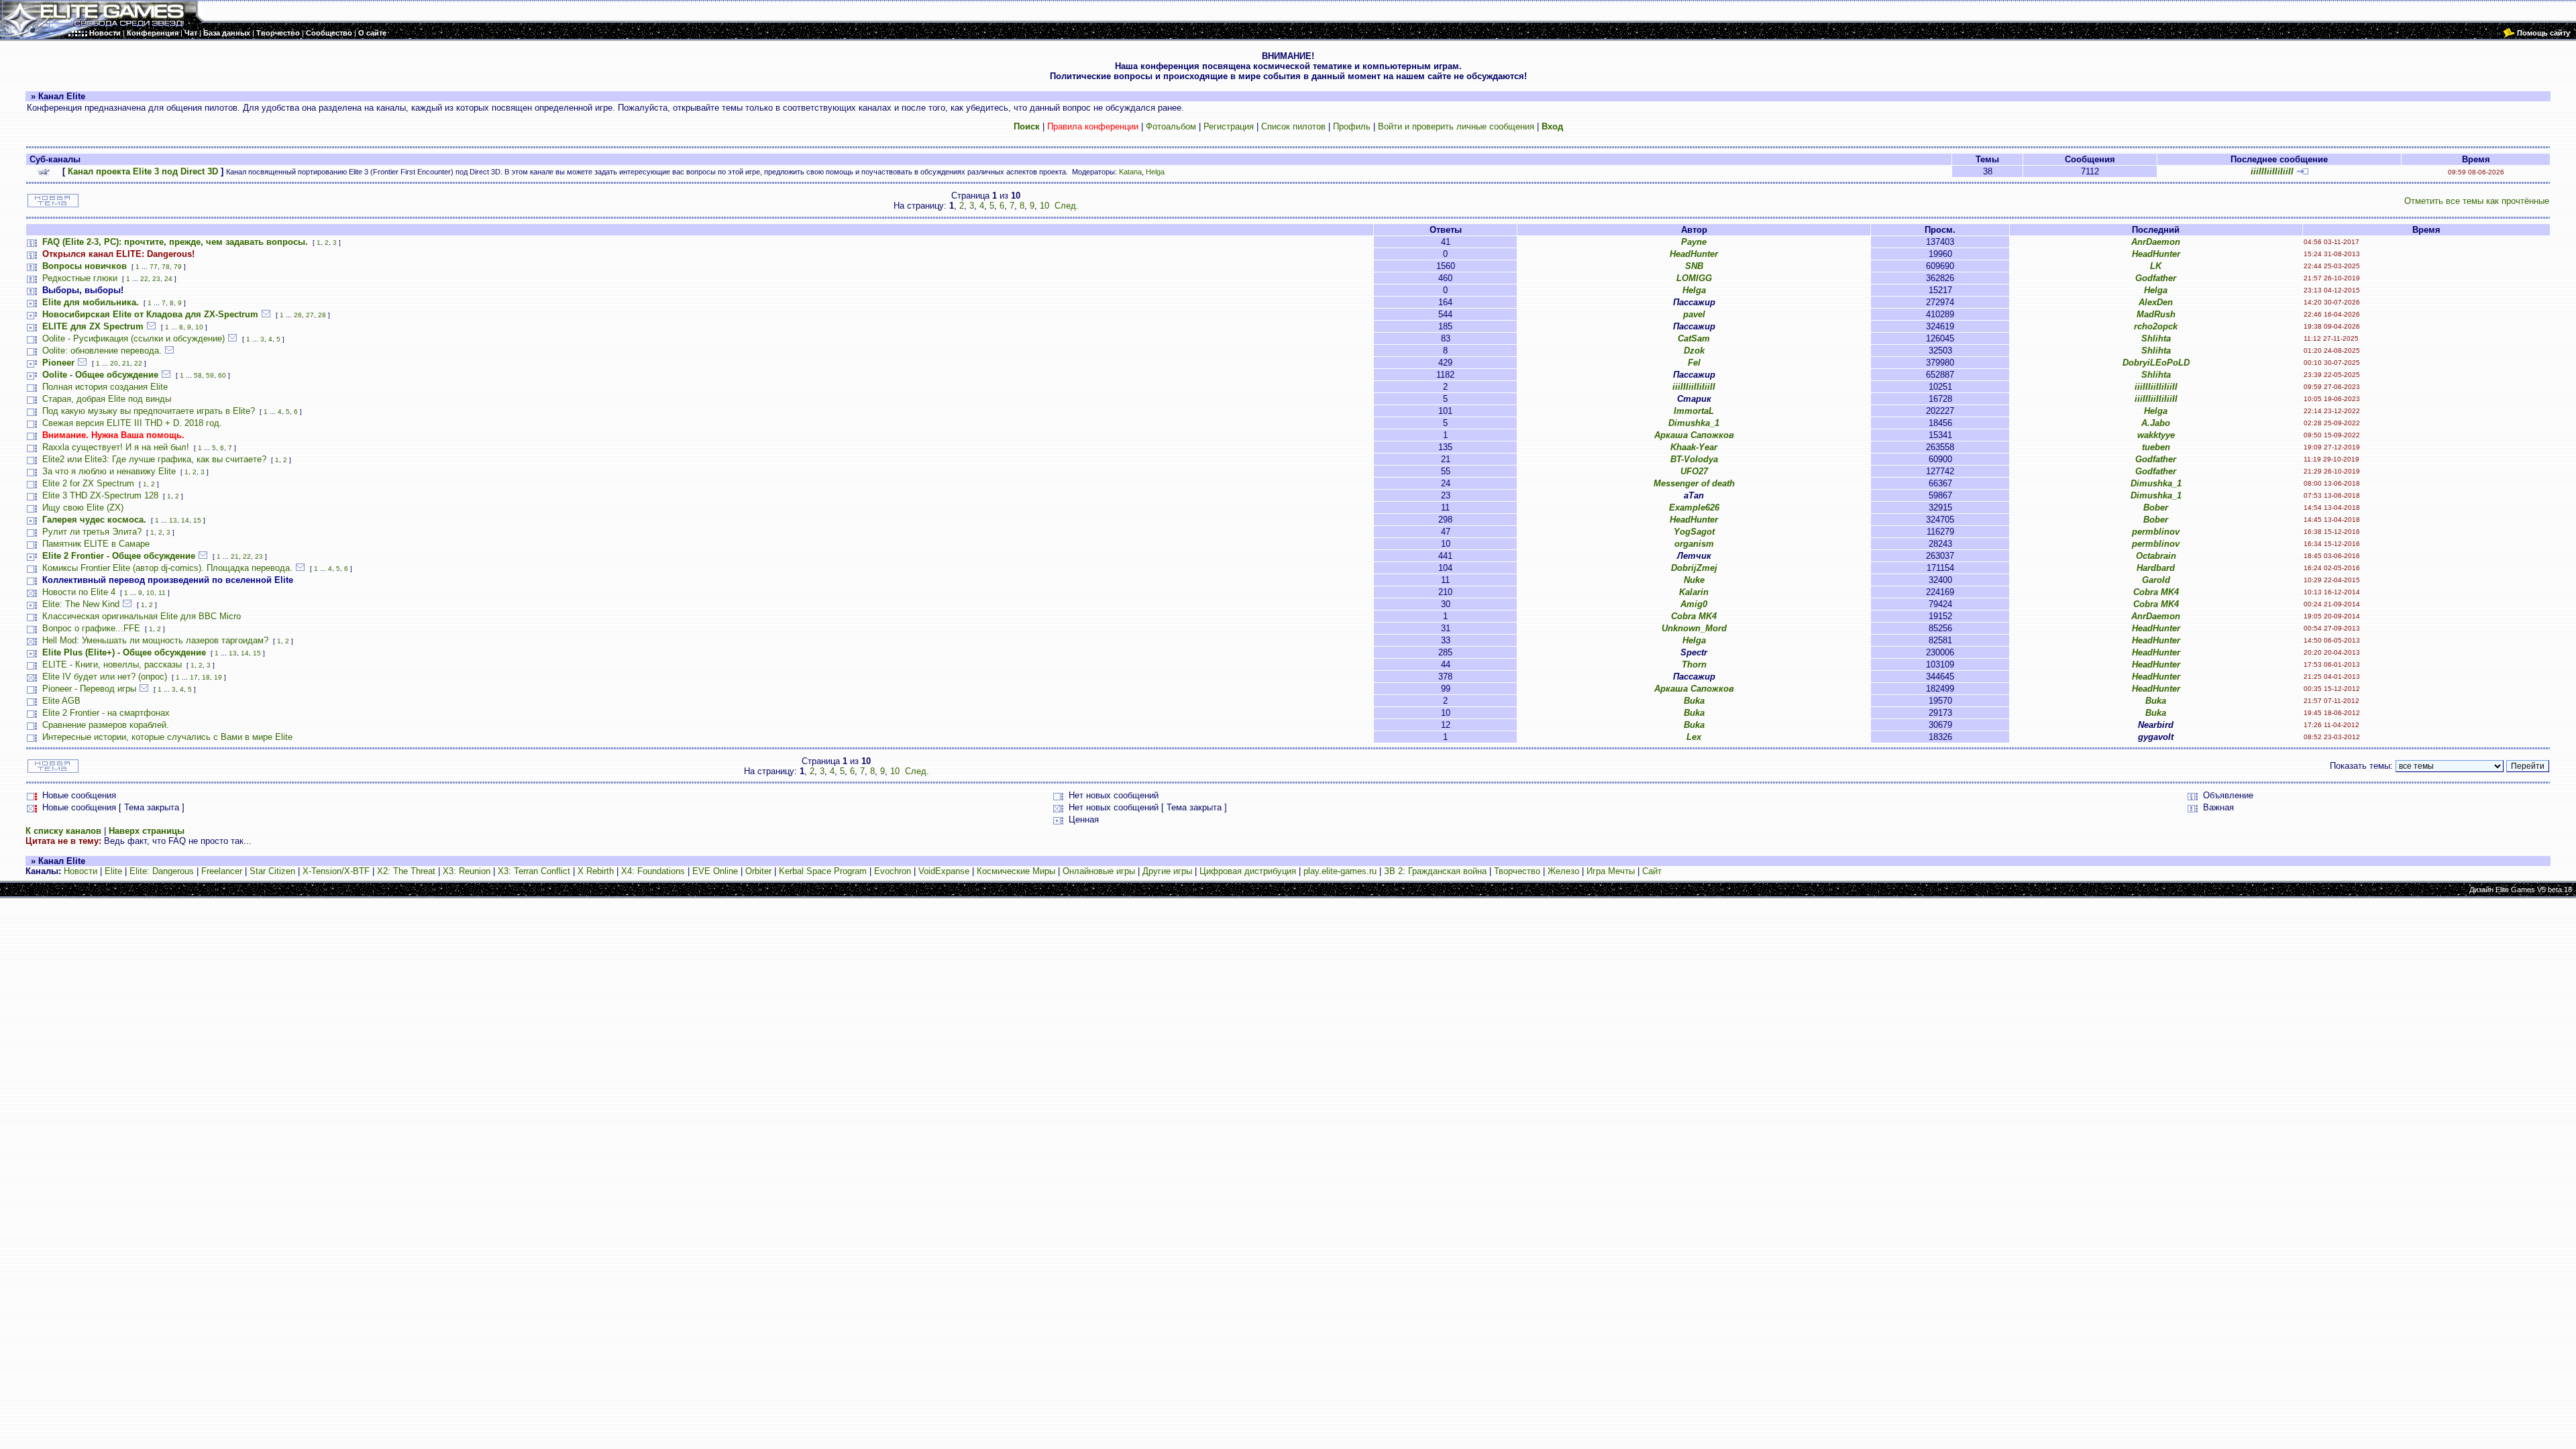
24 (168, 279)
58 (198, 375)
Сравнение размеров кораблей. (106, 725)
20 (114, 363)
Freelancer (222, 871)
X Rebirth (596, 871)
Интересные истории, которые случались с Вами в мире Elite (167, 737)
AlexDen (2156, 302)
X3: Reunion (467, 871)
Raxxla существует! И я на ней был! (116, 447)
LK (2156, 266)
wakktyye (2156, 435)
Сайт (1652, 871)
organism (1694, 544)
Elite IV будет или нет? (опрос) (105, 677)
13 (173, 520)
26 (298, 315)
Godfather (2156, 278)
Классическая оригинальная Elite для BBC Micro (142, 616)
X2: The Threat (406, 871)
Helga (1155, 172)
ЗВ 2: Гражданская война (1435, 871)
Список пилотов (1293, 126)
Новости (80, 871)
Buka (1694, 701)
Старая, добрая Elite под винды (107, 399)
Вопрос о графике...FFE (91, 628)
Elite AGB (61, 701)
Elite (113, 871)
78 (166, 267)
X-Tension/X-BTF (336, 871)
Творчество (1517, 871)
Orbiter (758, 871)
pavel (1694, 314)
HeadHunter (1694, 254)
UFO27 (1694, 471)
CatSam (1694, 338)
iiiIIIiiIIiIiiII (2272, 171)
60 (222, 375)
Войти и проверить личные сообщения (1456, 126)
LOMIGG (1694, 278)
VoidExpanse (944, 871)
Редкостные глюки (80, 278)
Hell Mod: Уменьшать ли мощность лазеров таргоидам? (155, 640)
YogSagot (1694, 532)
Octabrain (2156, 556)
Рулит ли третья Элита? (92, 532)
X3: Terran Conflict (534, 871)
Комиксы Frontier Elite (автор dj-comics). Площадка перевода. (167, 568)
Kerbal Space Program (823, 871)
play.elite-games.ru (1340, 871)
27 (310, 315)
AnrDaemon (2156, 242)
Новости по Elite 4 (79, 592)
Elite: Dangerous (162, 871)
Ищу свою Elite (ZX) (83, 507)
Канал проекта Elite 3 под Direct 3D (143, 171)
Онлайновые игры (1099, 871)
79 (178, 267)
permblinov (2156, 532)
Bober (2156, 507)
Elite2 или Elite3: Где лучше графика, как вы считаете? (154, 459)
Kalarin (1694, 592)
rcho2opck (2156, 326)
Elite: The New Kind (81, 604)
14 (185, 520)
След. (1067, 206)
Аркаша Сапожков (1694, 435)
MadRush (2156, 314)
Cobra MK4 (2156, 592)
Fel (1694, 363)
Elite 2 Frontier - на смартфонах (106, 713)
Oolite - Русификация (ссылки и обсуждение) (133, 338)
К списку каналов (63, 831)
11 (162, 593)
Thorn (1694, 664)
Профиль (1352, 126)
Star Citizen (272, 871)
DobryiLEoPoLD (2156, 363)
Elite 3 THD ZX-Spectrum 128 (100, 495)
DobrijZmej (1694, 568)
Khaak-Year (1694, 447)
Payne (1694, 242)
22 (144, 279)
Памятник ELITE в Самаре (96, 544)
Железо (1563, 871)
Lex (1694, 737)
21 (126, 363)
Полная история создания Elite (105, 387)
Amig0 (1694, 604)
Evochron (893, 871)
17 (194, 677)
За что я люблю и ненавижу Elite (109, 471)
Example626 (1694, 507)
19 (218, 677)
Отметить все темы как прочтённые (2477, 201)
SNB (1694, 266)
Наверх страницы (147, 831)
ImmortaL (1694, 411)
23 (156, 279)
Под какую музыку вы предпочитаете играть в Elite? (149, 411)
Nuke (1694, 580)
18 (206, 677)
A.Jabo (2156, 423)
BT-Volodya (1694, 459)
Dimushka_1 (1694, 423)
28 (322, 315)
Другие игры (1167, 871)
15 (197, 520)
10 (1044, 206)
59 (210, 375)
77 (154, 267)
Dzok (1694, 351)
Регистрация (1229, 126)
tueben (2156, 447)
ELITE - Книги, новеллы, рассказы (112, 664)
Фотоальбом (1171, 126)
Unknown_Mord (1694, 628)
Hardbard (2156, 568)
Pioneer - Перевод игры (89, 689)
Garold (2156, 580)
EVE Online (715, 871)
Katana (1130, 172)
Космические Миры (1016, 871)
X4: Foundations (653, 871)
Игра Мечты (1611, 871)
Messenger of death (1694, 483)
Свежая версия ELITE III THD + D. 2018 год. (132, 423)
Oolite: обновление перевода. (102, 351)
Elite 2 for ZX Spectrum (88, 483)
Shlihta (2156, 338)
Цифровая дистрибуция (1248, 871)
